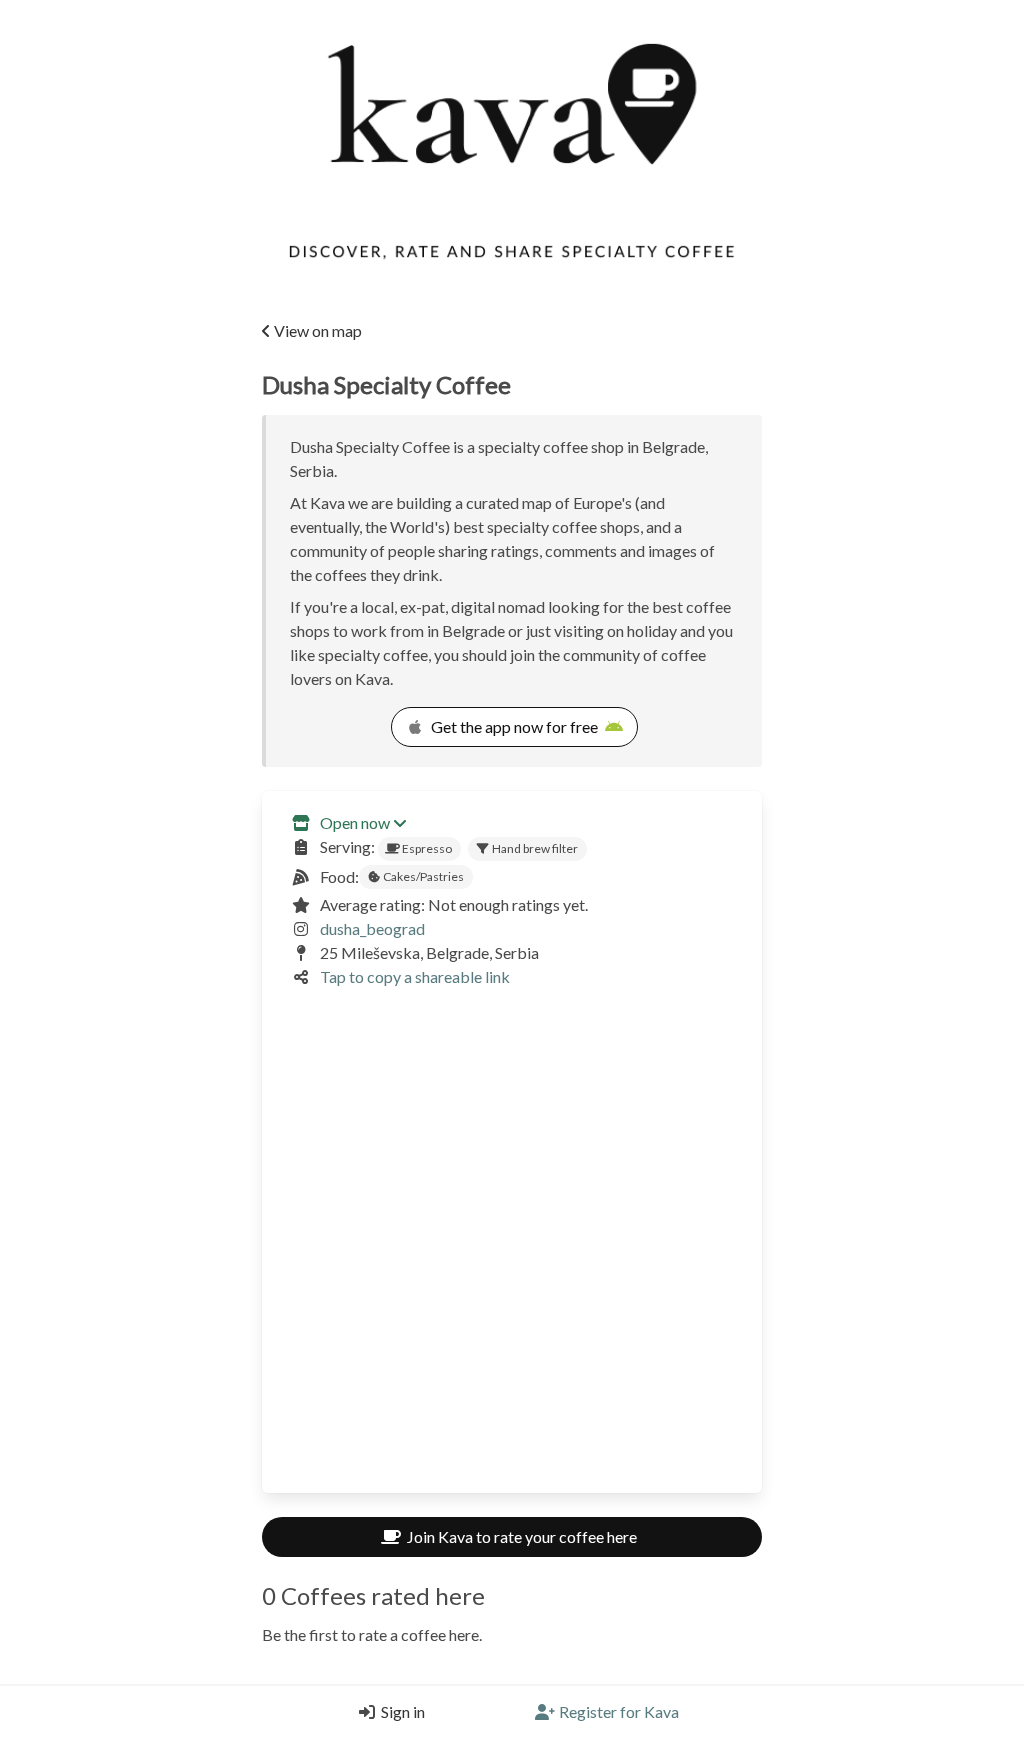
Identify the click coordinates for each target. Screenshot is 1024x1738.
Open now (355, 822)
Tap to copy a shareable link (415, 976)
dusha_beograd (372, 928)
